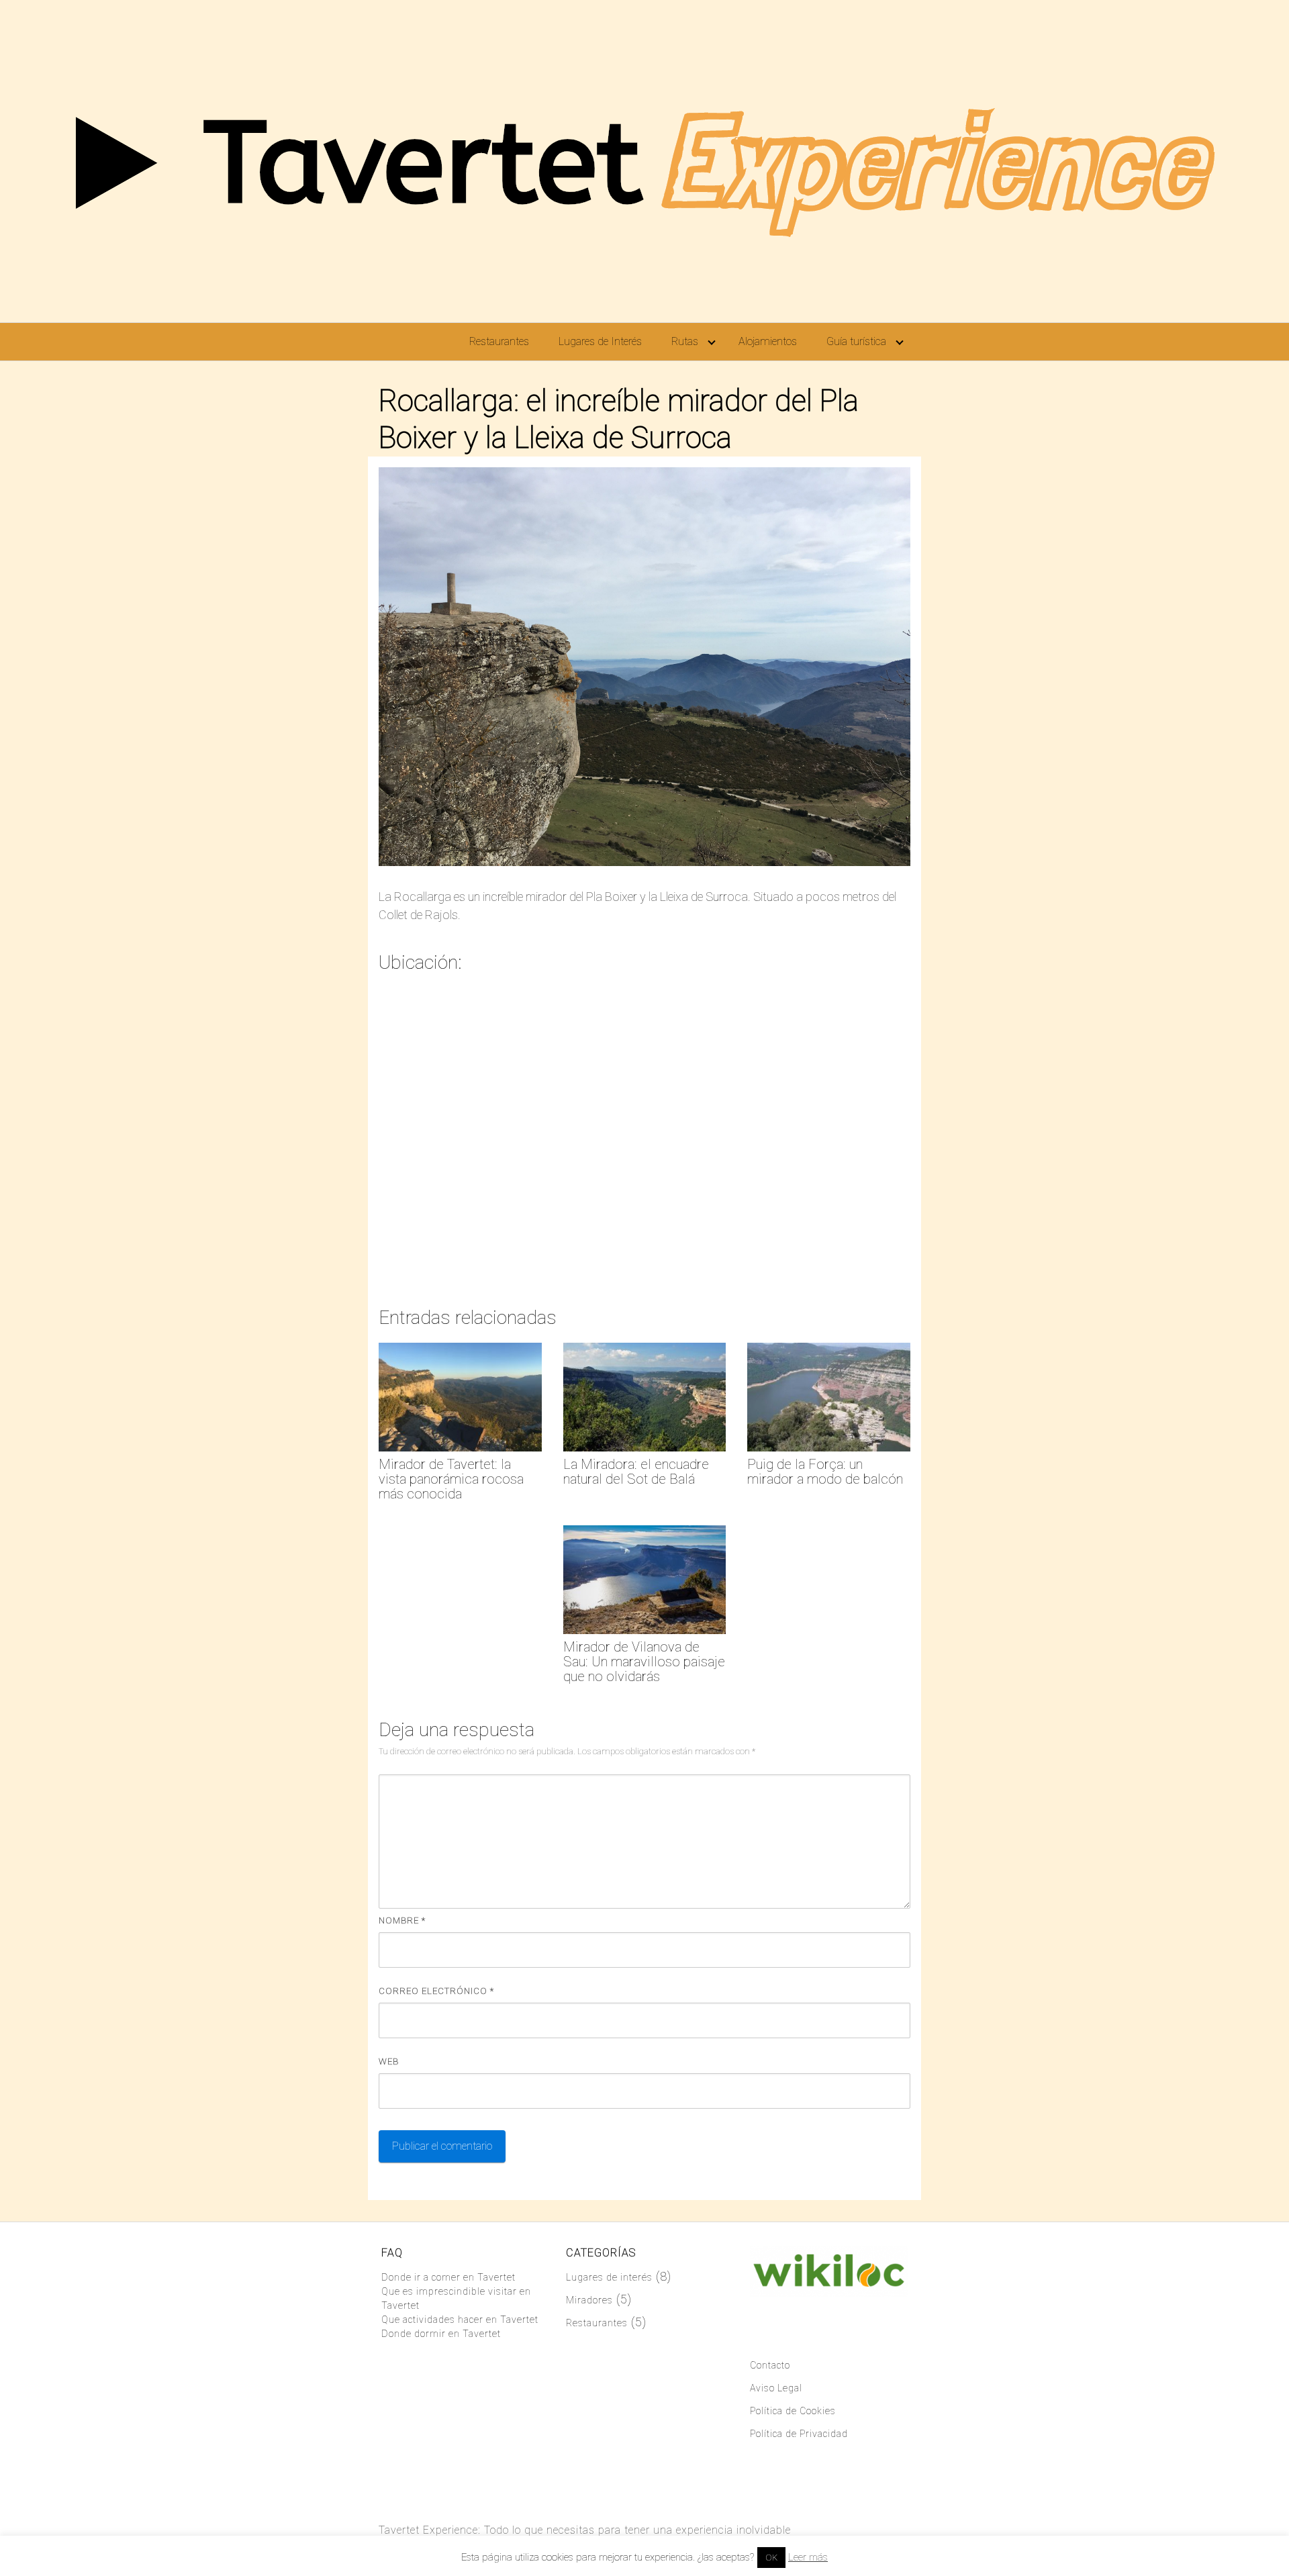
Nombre (402, 1920)
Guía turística (856, 341)
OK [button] (771, 2558)
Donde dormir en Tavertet (441, 2334)
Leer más (808, 2557)
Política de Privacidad (799, 2434)
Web (389, 2061)
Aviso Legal (776, 2388)
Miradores (589, 2300)
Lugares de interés (609, 2277)
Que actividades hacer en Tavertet (460, 2320)
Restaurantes (499, 341)
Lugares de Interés (600, 341)
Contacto (770, 2365)
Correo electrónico (436, 1991)
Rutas (685, 341)
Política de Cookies (793, 2411)
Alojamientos (768, 341)
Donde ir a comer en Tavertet (448, 2277)
